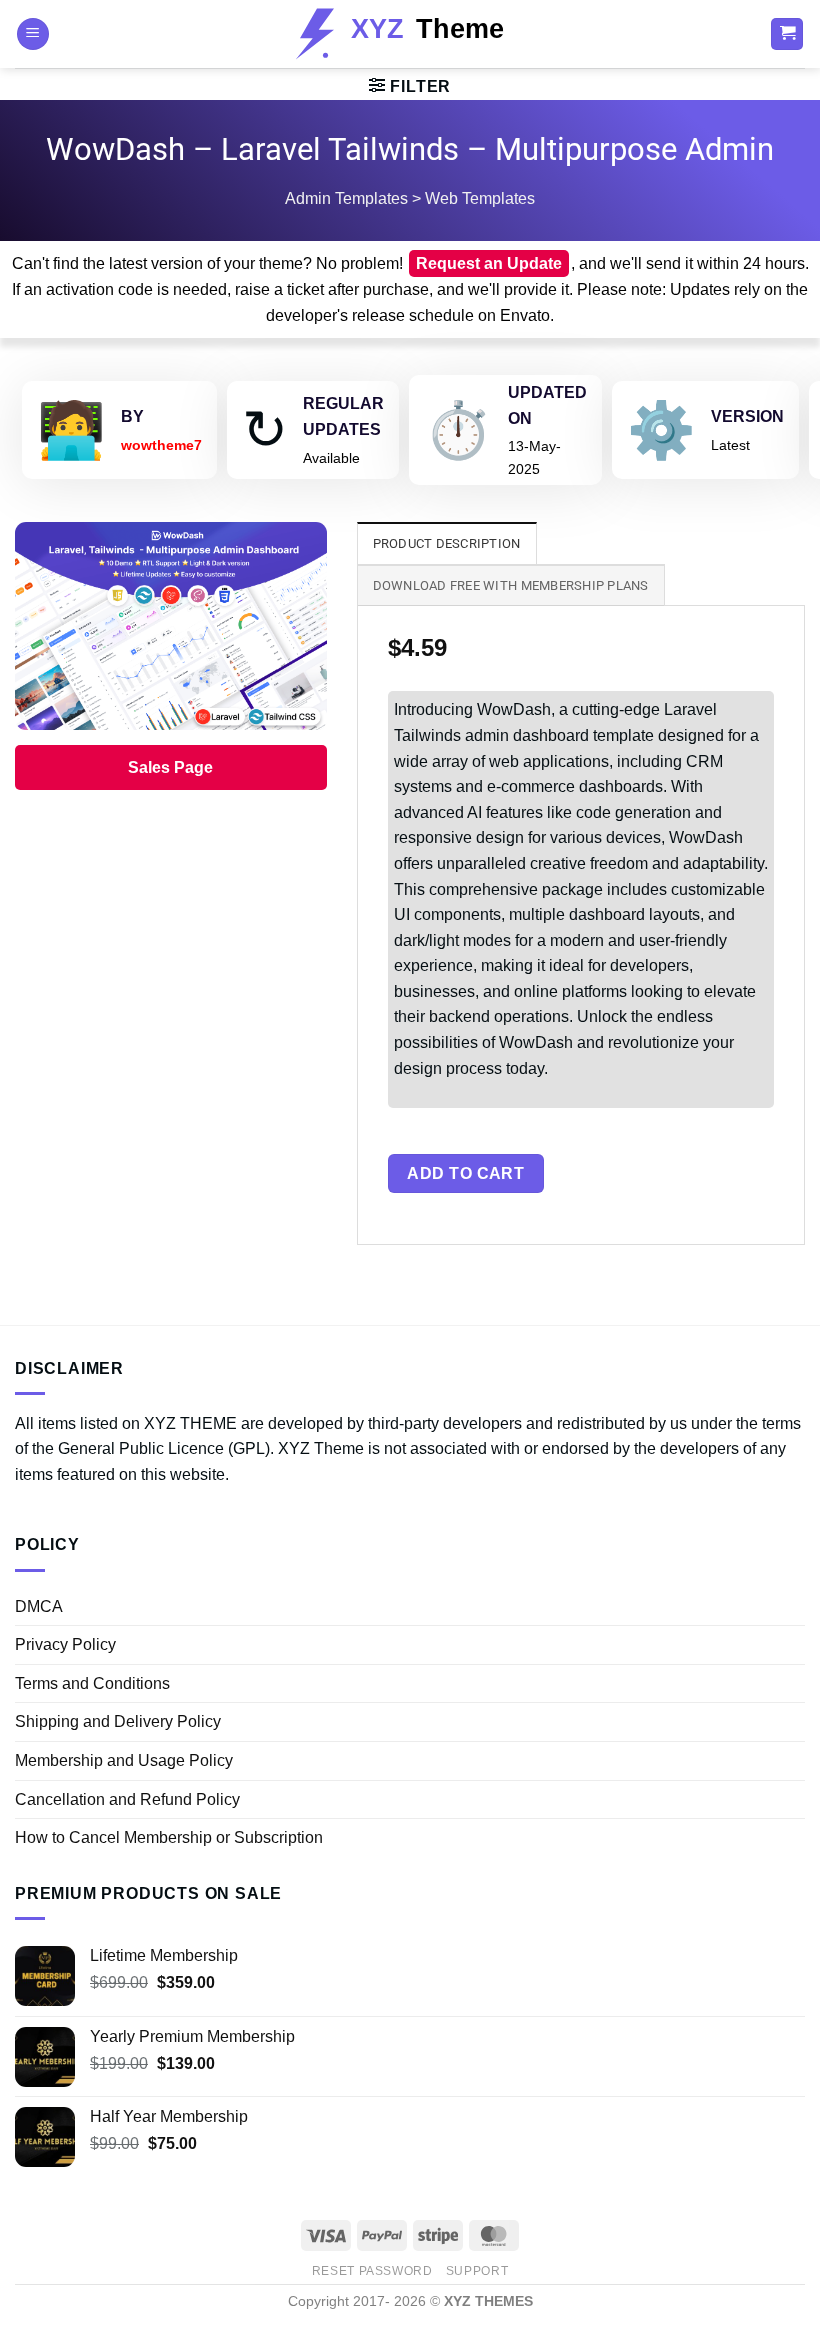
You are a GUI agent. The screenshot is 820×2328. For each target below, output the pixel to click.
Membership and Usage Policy (124, 1760)
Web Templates (480, 198)
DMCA (39, 1606)
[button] (33, 34)
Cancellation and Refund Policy (127, 1799)
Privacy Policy (65, 1644)
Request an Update (489, 263)
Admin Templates (346, 198)
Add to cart (465, 1173)
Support (477, 2271)
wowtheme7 (161, 445)
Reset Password (372, 2271)
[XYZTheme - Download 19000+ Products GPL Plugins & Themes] (410, 34)
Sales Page (170, 767)
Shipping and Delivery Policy (118, 1721)
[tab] (447, 543)
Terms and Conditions (92, 1683)
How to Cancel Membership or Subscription (169, 1837)
